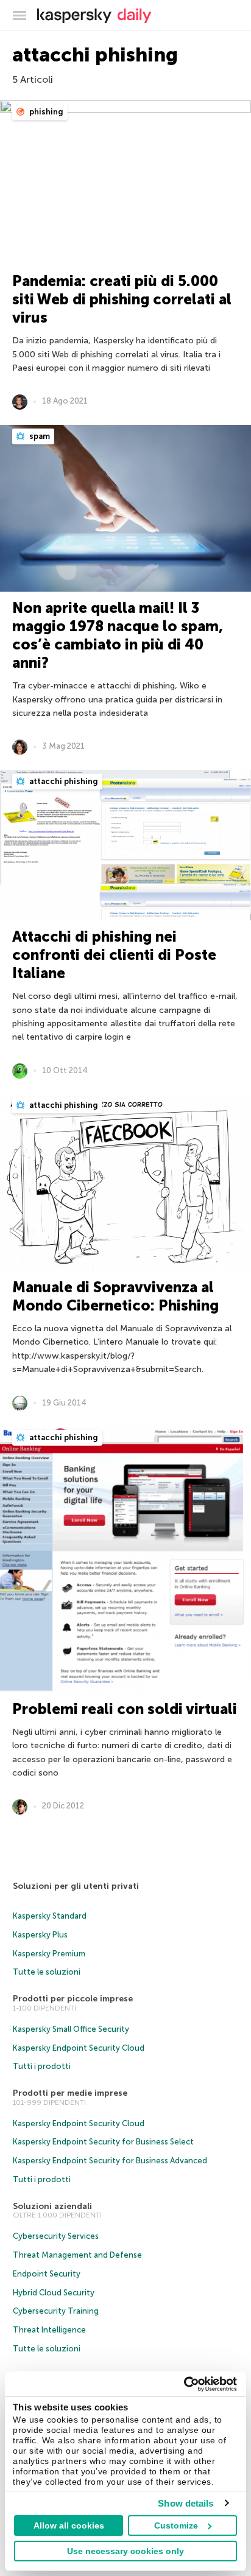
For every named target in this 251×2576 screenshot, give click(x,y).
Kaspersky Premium (49, 1954)
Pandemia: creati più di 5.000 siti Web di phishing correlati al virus (122, 299)
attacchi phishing (63, 781)
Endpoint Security (47, 2274)
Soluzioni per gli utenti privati (76, 1886)
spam (39, 436)
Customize (176, 2525)
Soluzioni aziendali (52, 2206)
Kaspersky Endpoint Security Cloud (79, 2048)
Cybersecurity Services (56, 2236)
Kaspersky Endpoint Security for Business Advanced (110, 2161)
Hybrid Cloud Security (54, 2293)
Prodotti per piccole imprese (73, 1999)
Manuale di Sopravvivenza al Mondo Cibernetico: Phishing (115, 1296)
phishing (45, 112)
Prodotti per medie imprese (70, 2093)
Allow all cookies (69, 2525)
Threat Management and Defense (77, 2255)
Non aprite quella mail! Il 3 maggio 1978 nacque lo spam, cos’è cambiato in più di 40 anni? (118, 635)
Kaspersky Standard (50, 1916)
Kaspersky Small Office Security (71, 2029)
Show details (186, 2503)
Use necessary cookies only (125, 2551)
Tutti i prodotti (42, 2066)
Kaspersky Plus (40, 1935)
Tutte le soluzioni (47, 1972)
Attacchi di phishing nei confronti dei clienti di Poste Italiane (114, 955)
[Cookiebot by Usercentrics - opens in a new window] (184, 2384)
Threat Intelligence (49, 2330)
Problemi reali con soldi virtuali (125, 1709)
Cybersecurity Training (56, 2311)
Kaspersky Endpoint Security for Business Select (103, 2142)
